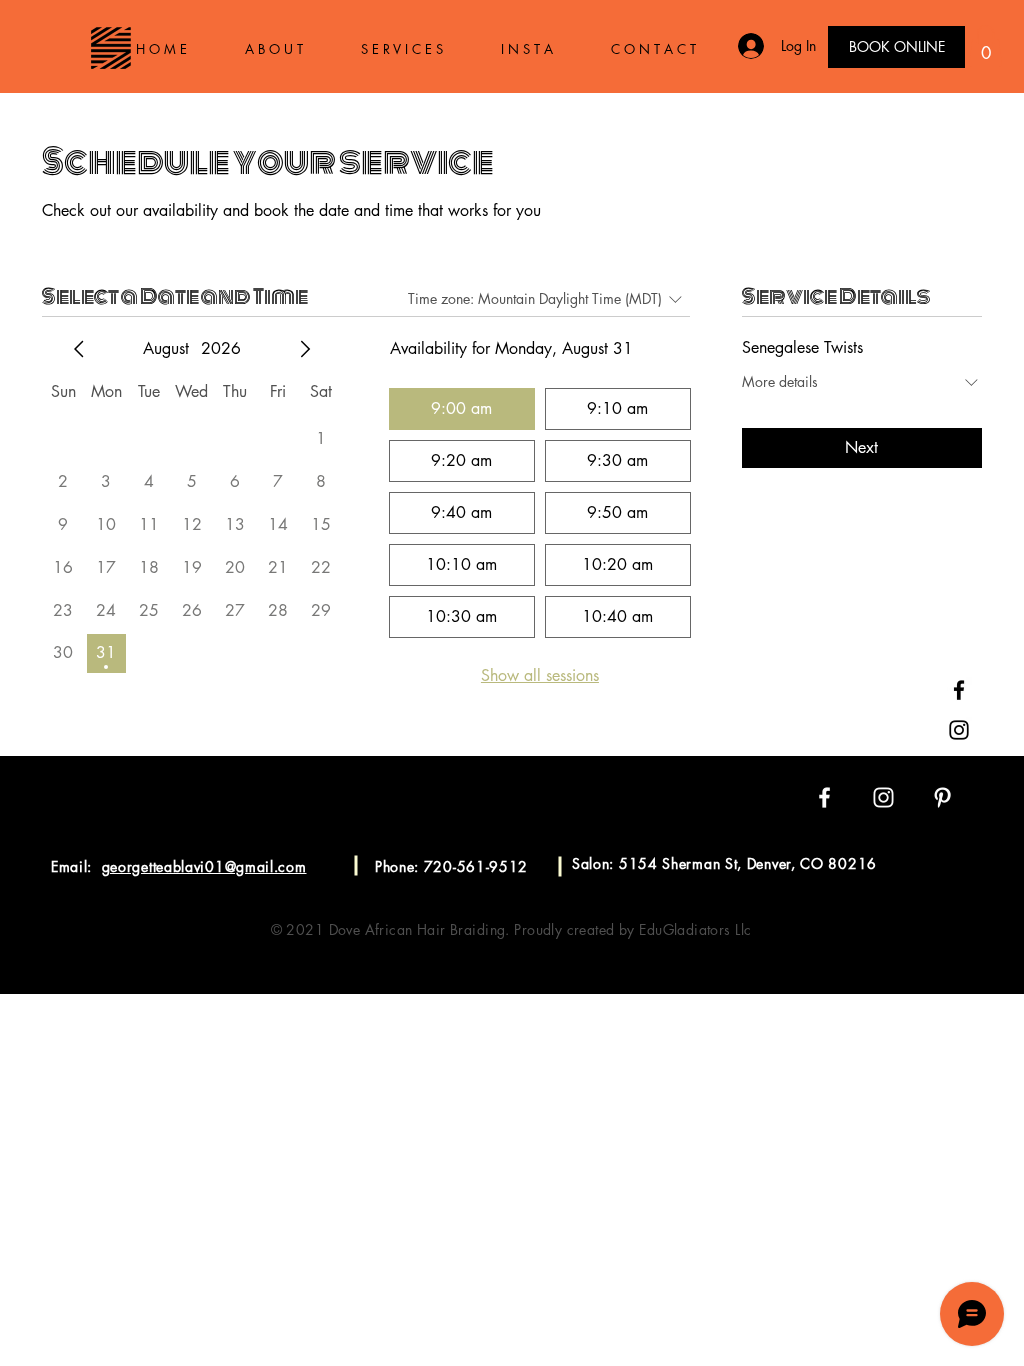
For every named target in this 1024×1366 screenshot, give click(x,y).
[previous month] (79, 349)
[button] (985, 46)
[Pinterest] (959, 770)
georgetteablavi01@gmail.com (204, 866)
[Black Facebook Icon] (959, 690)
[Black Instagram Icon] (959, 730)
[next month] (305, 349)
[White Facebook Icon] (824, 797)
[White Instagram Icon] (883, 797)
